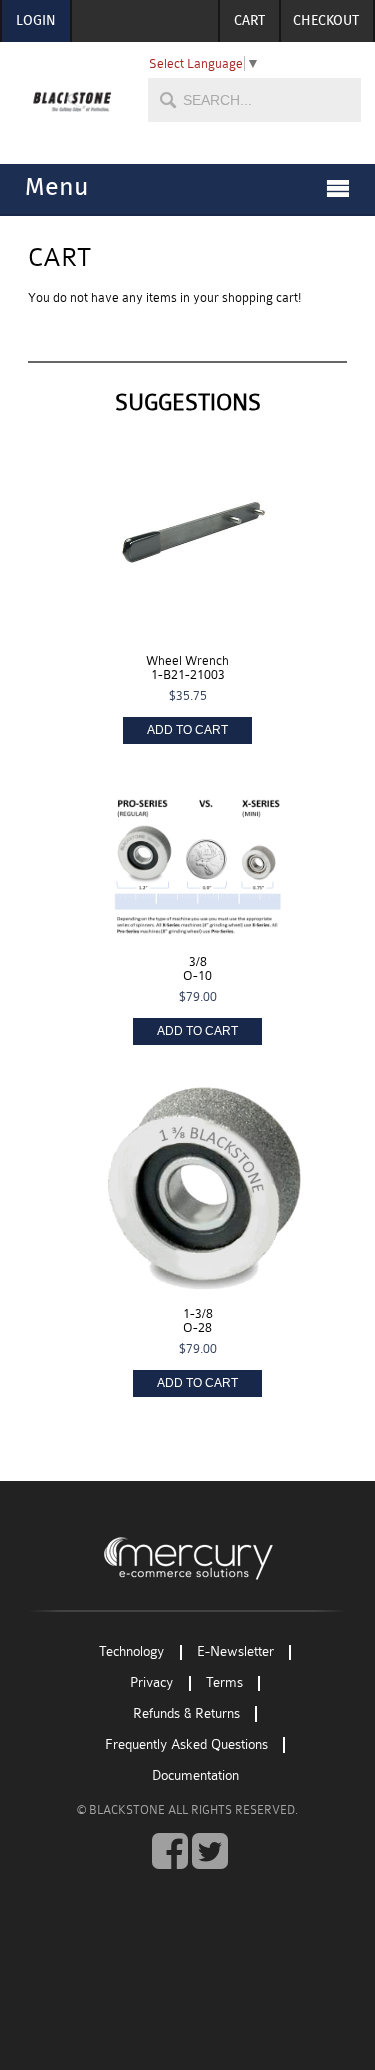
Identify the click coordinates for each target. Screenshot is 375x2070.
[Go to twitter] (210, 1852)
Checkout (326, 21)
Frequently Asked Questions (186, 1744)
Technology (131, 1652)
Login (36, 21)
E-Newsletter (235, 1652)
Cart (249, 21)
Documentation (195, 1775)
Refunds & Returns (186, 1713)
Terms (224, 1683)
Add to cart (187, 730)
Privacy (151, 1683)
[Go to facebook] (170, 1852)
